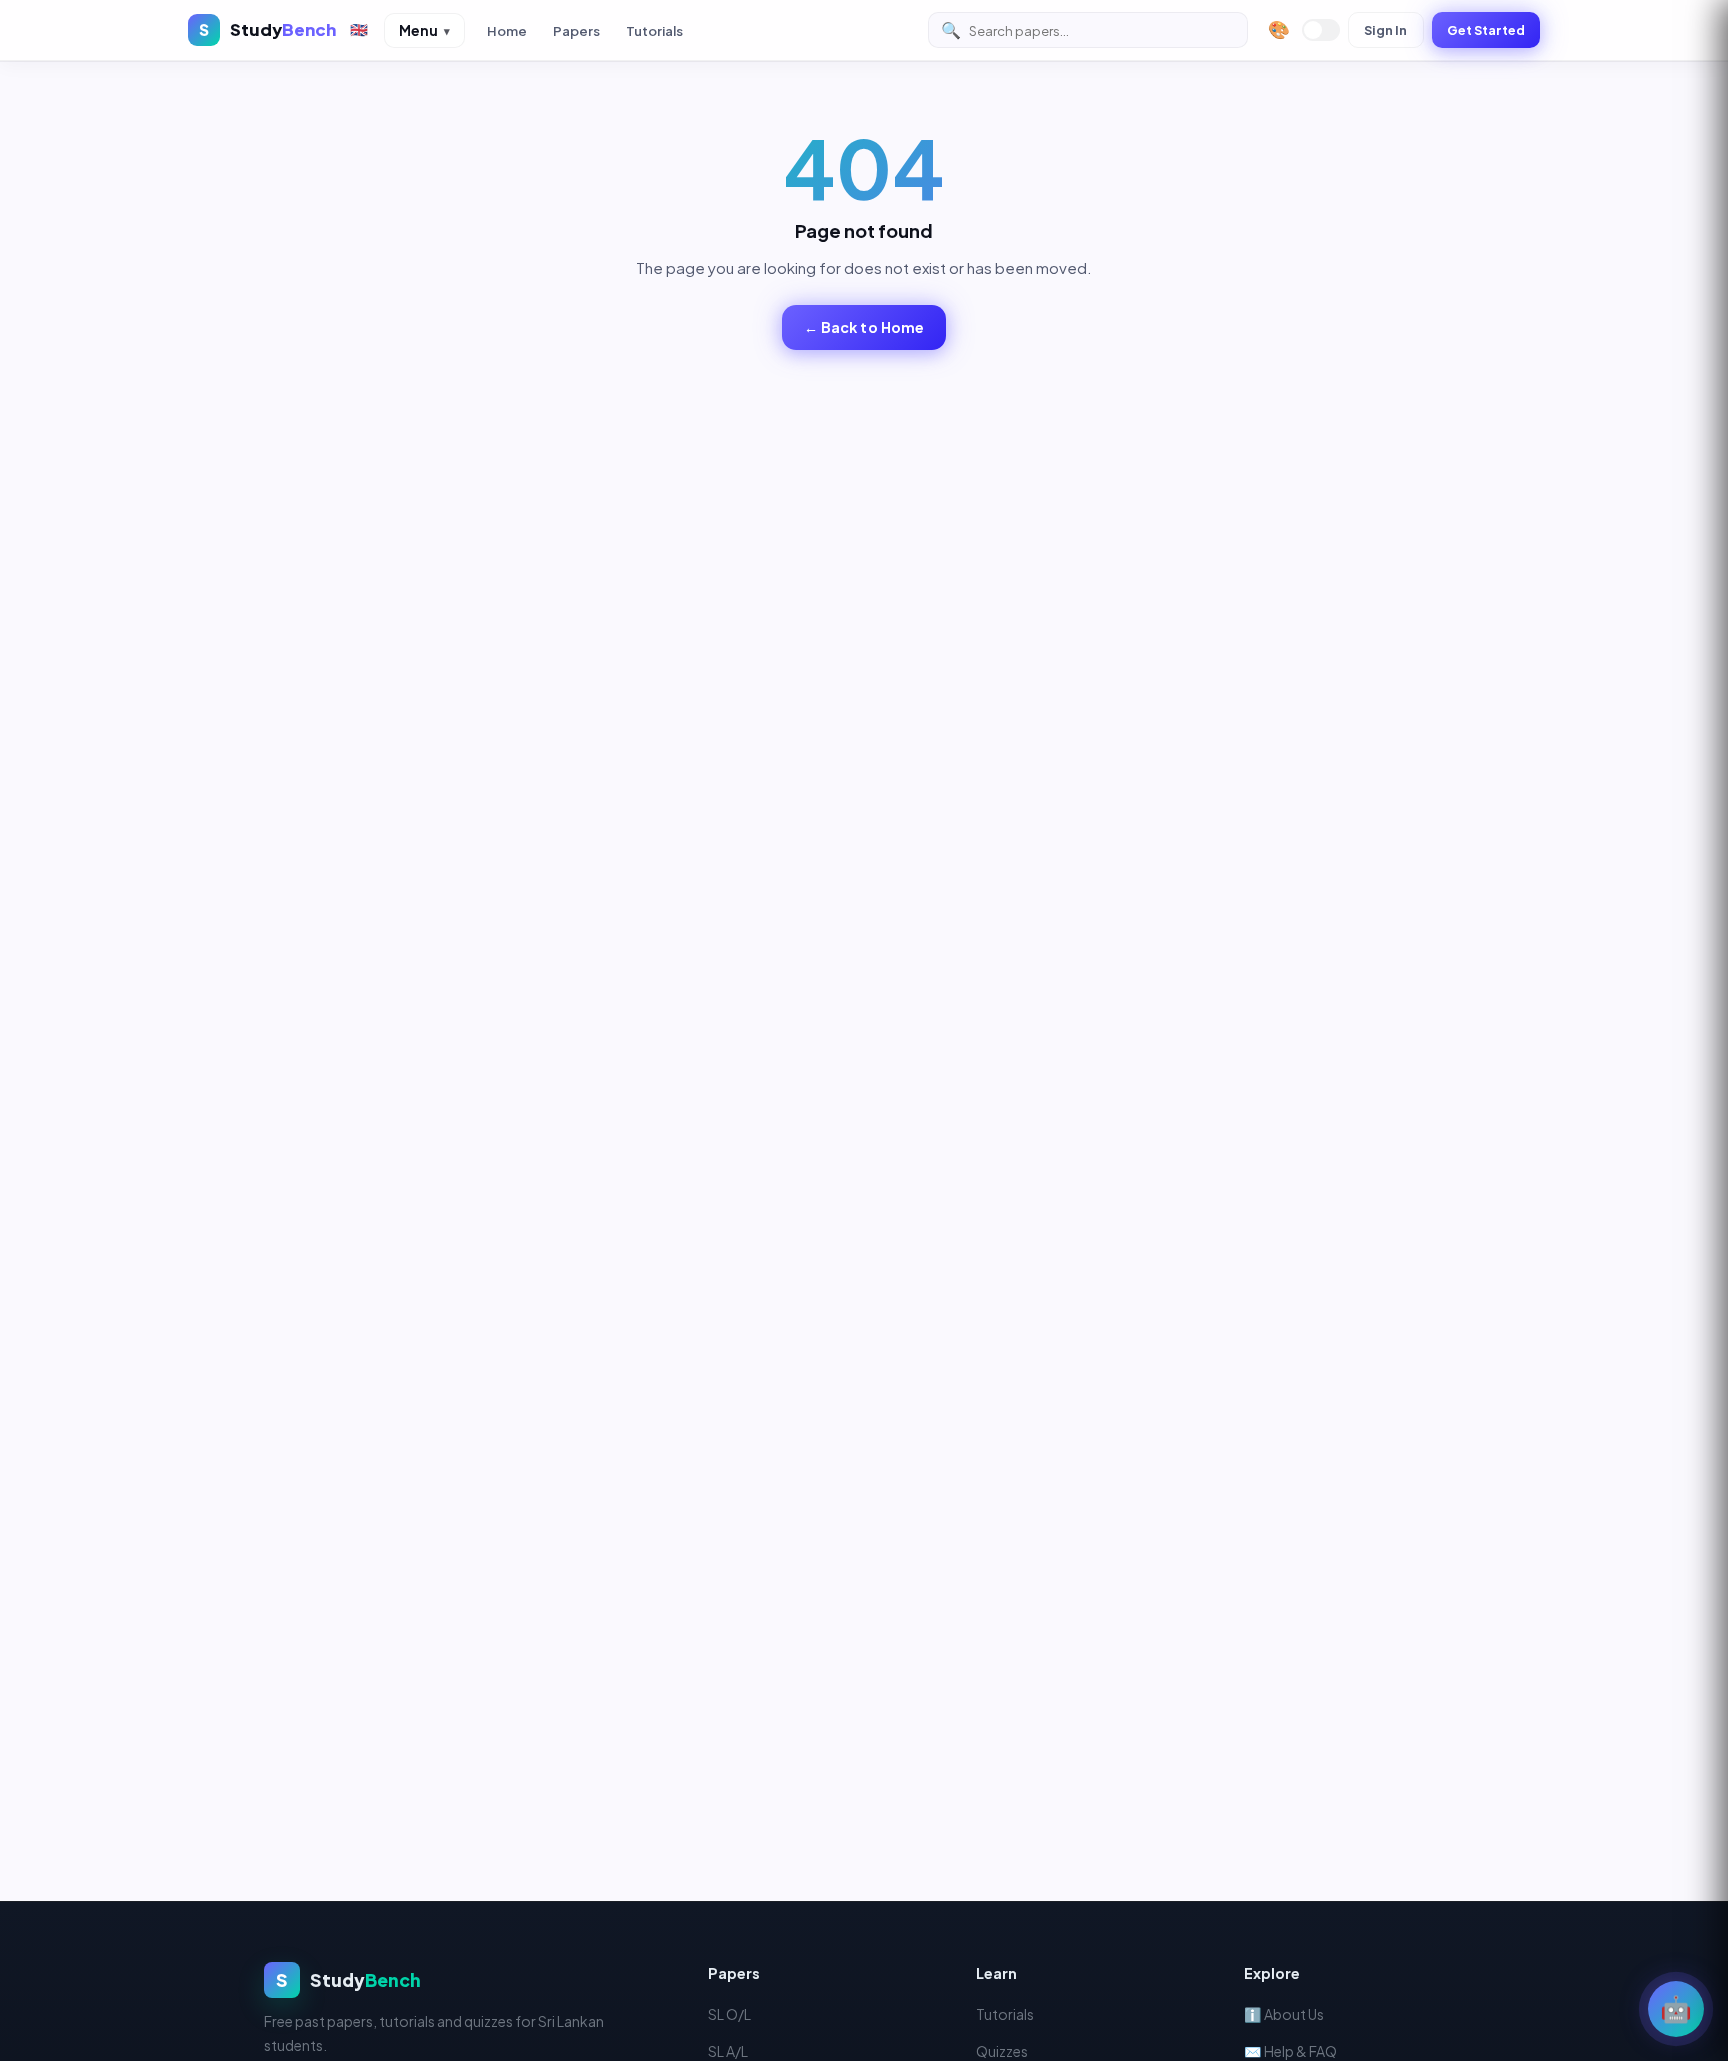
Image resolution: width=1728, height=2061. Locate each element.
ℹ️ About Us (1284, 2014)
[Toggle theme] (1321, 30)
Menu (424, 30)
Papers (576, 30)
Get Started (1486, 30)
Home (507, 30)
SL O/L (729, 2014)
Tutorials (654, 30)
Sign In (1386, 30)
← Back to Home (864, 327)
